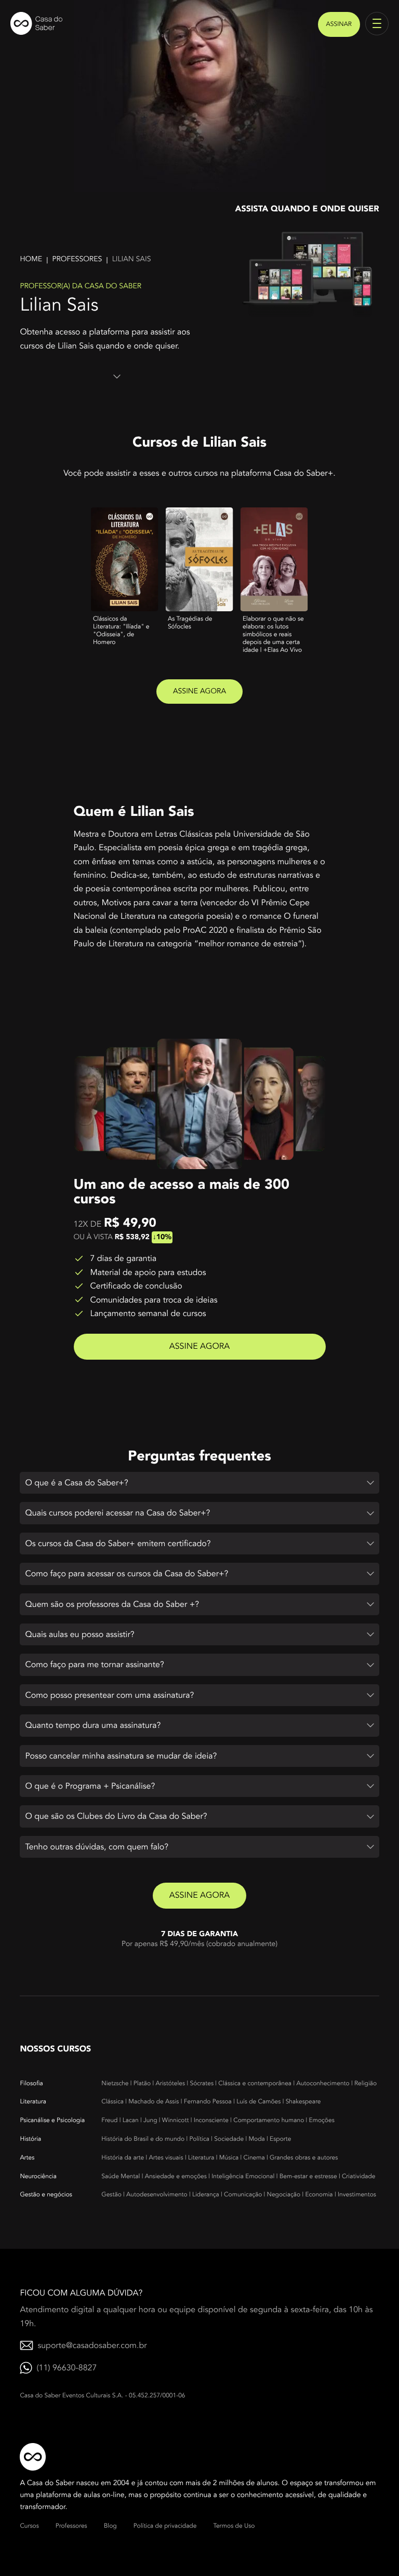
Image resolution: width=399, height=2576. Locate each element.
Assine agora (199, 692)
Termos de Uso (234, 2526)
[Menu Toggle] (377, 24)
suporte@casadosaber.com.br (92, 2345)
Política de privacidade (165, 2526)
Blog (110, 2526)
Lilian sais (132, 259)
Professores (77, 259)
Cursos (29, 2526)
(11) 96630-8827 (66, 2368)
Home (31, 259)
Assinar (339, 24)
